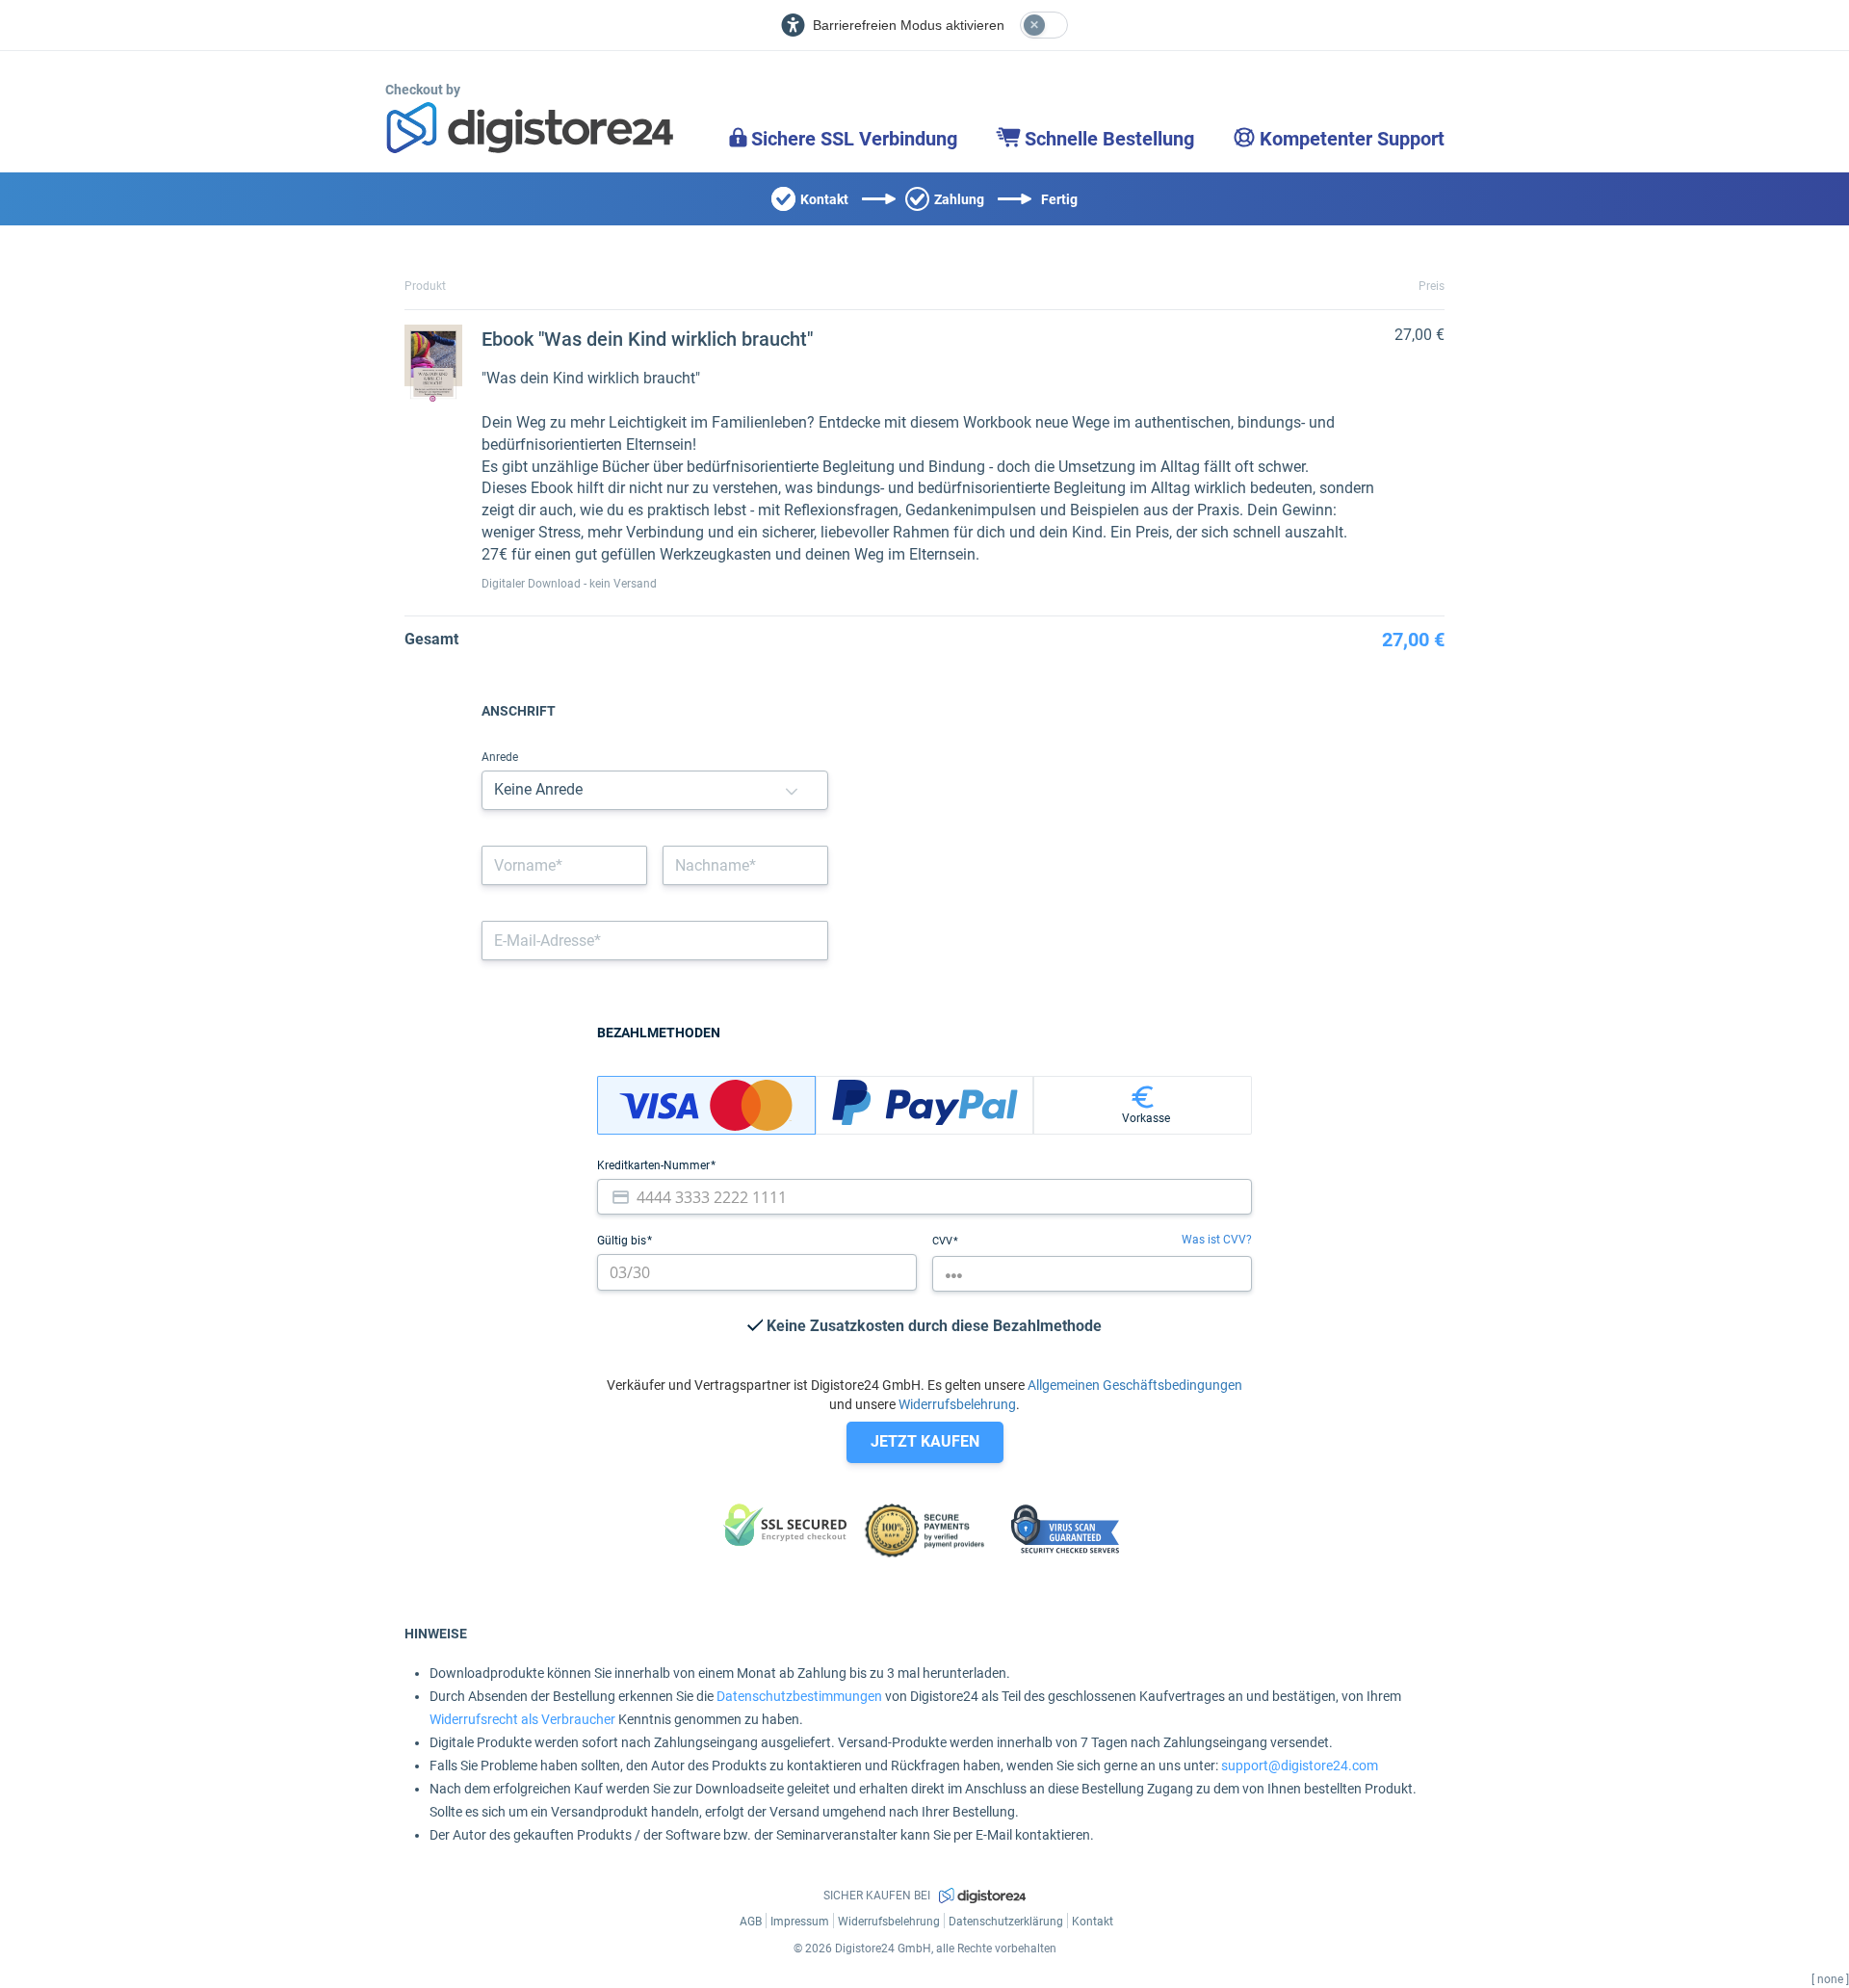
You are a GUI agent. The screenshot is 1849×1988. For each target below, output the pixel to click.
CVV (944, 1241)
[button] (792, 790)
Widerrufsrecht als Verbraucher (522, 1719)
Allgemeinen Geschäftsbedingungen (1135, 1385)
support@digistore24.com (1300, 1766)
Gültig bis (623, 1241)
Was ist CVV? (1217, 1240)
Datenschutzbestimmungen (799, 1696)
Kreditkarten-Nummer (655, 1165)
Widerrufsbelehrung (957, 1404)
